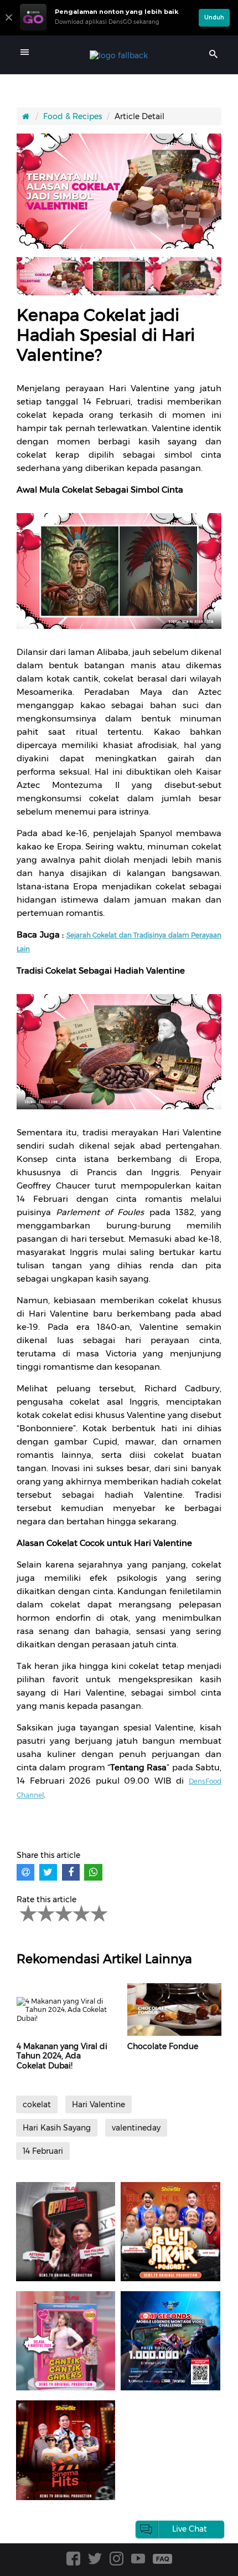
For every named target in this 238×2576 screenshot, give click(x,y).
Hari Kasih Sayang (57, 2128)
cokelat (37, 2104)
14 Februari (43, 2151)
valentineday (136, 2128)
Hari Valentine (99, 2104)
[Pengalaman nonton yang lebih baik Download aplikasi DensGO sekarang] (107, 30)
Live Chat (190, 2529)
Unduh (214, 17)
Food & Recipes (73, 116)
